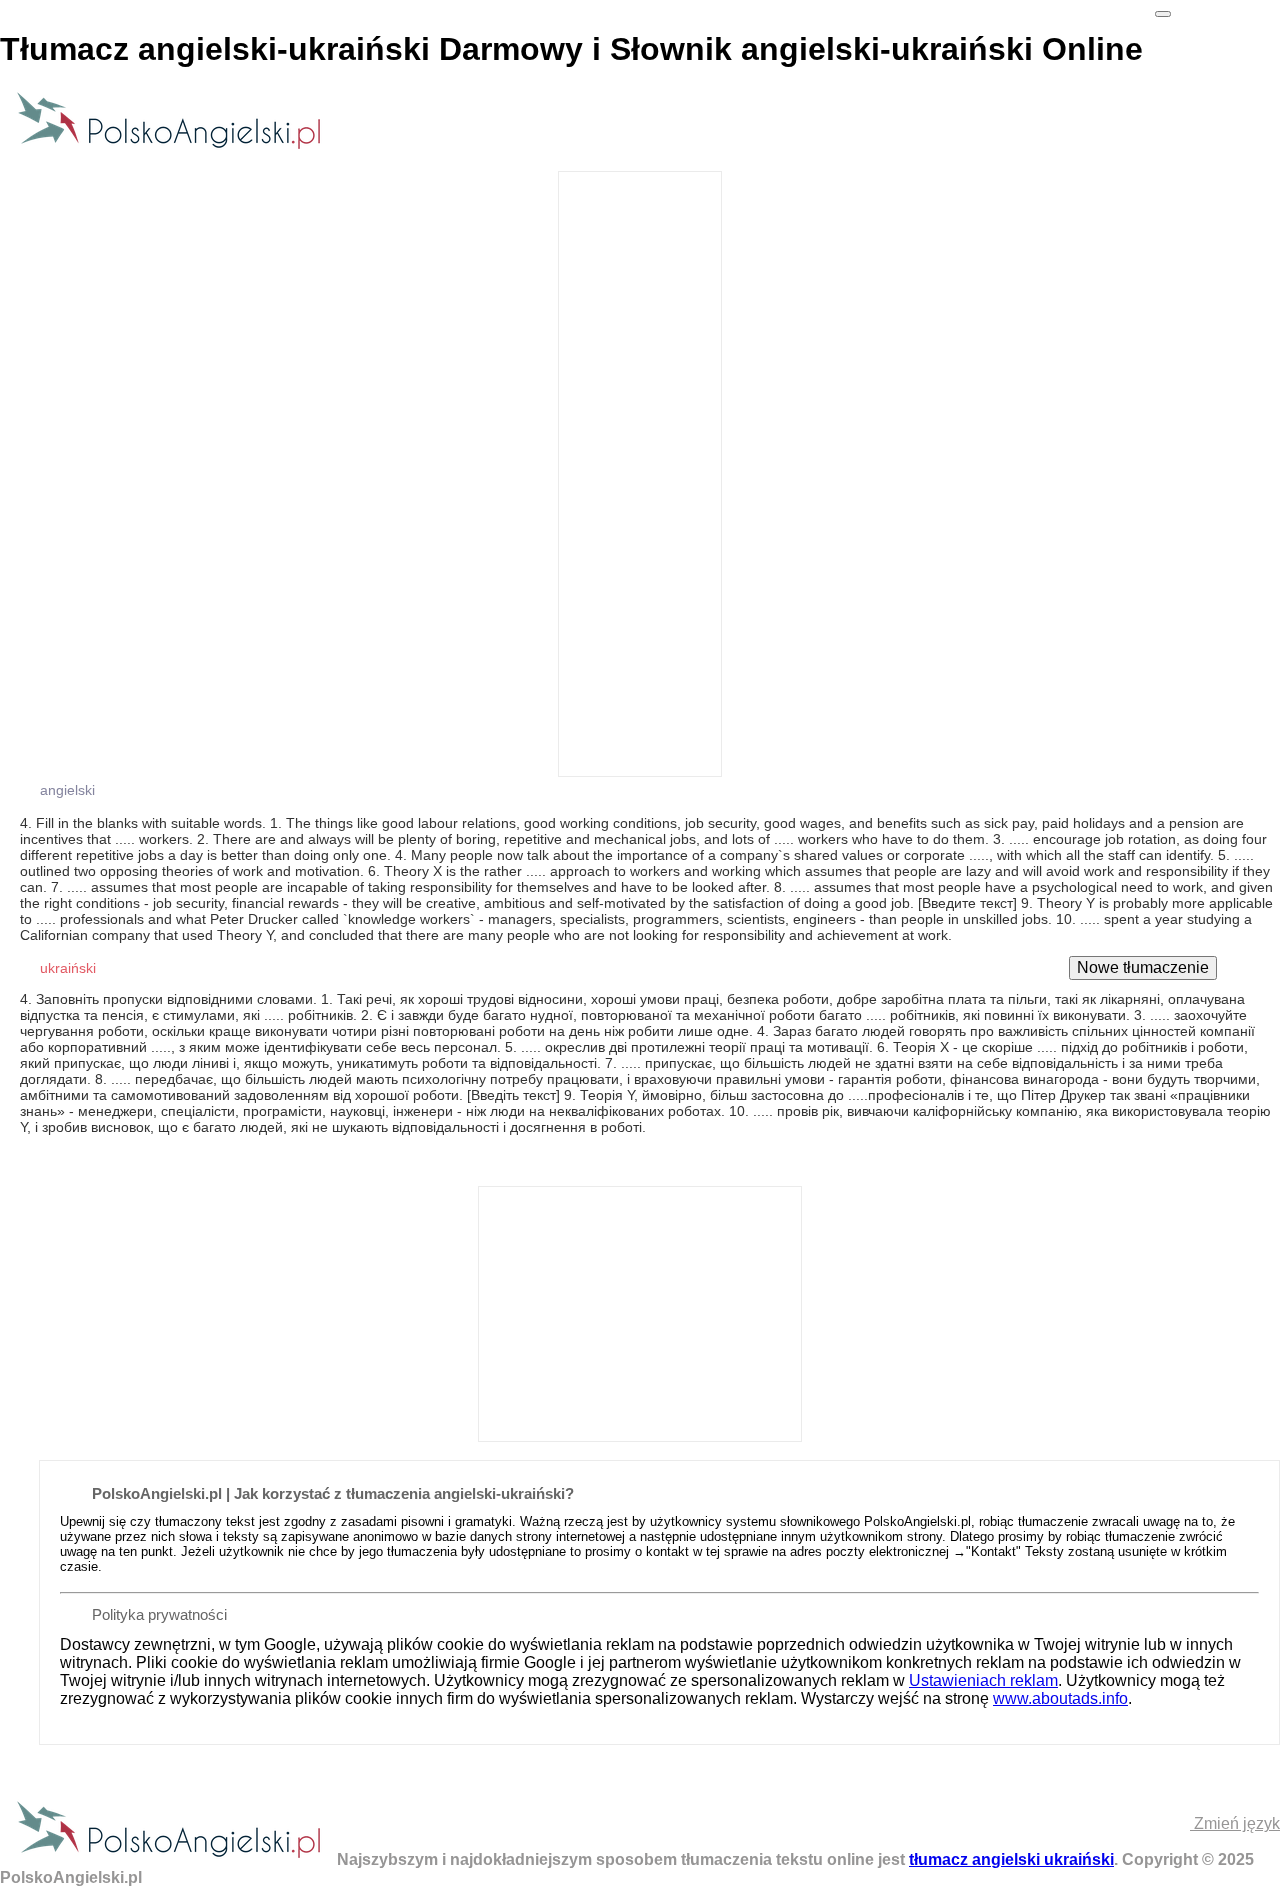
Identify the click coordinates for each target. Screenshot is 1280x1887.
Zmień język (1235, 1823)
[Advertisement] (640, 472)
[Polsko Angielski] (168, 147)
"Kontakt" (993, 1551)
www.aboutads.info (1060, 1698)
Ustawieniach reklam (983, 1680)
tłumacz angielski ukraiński (1011, 1859)
